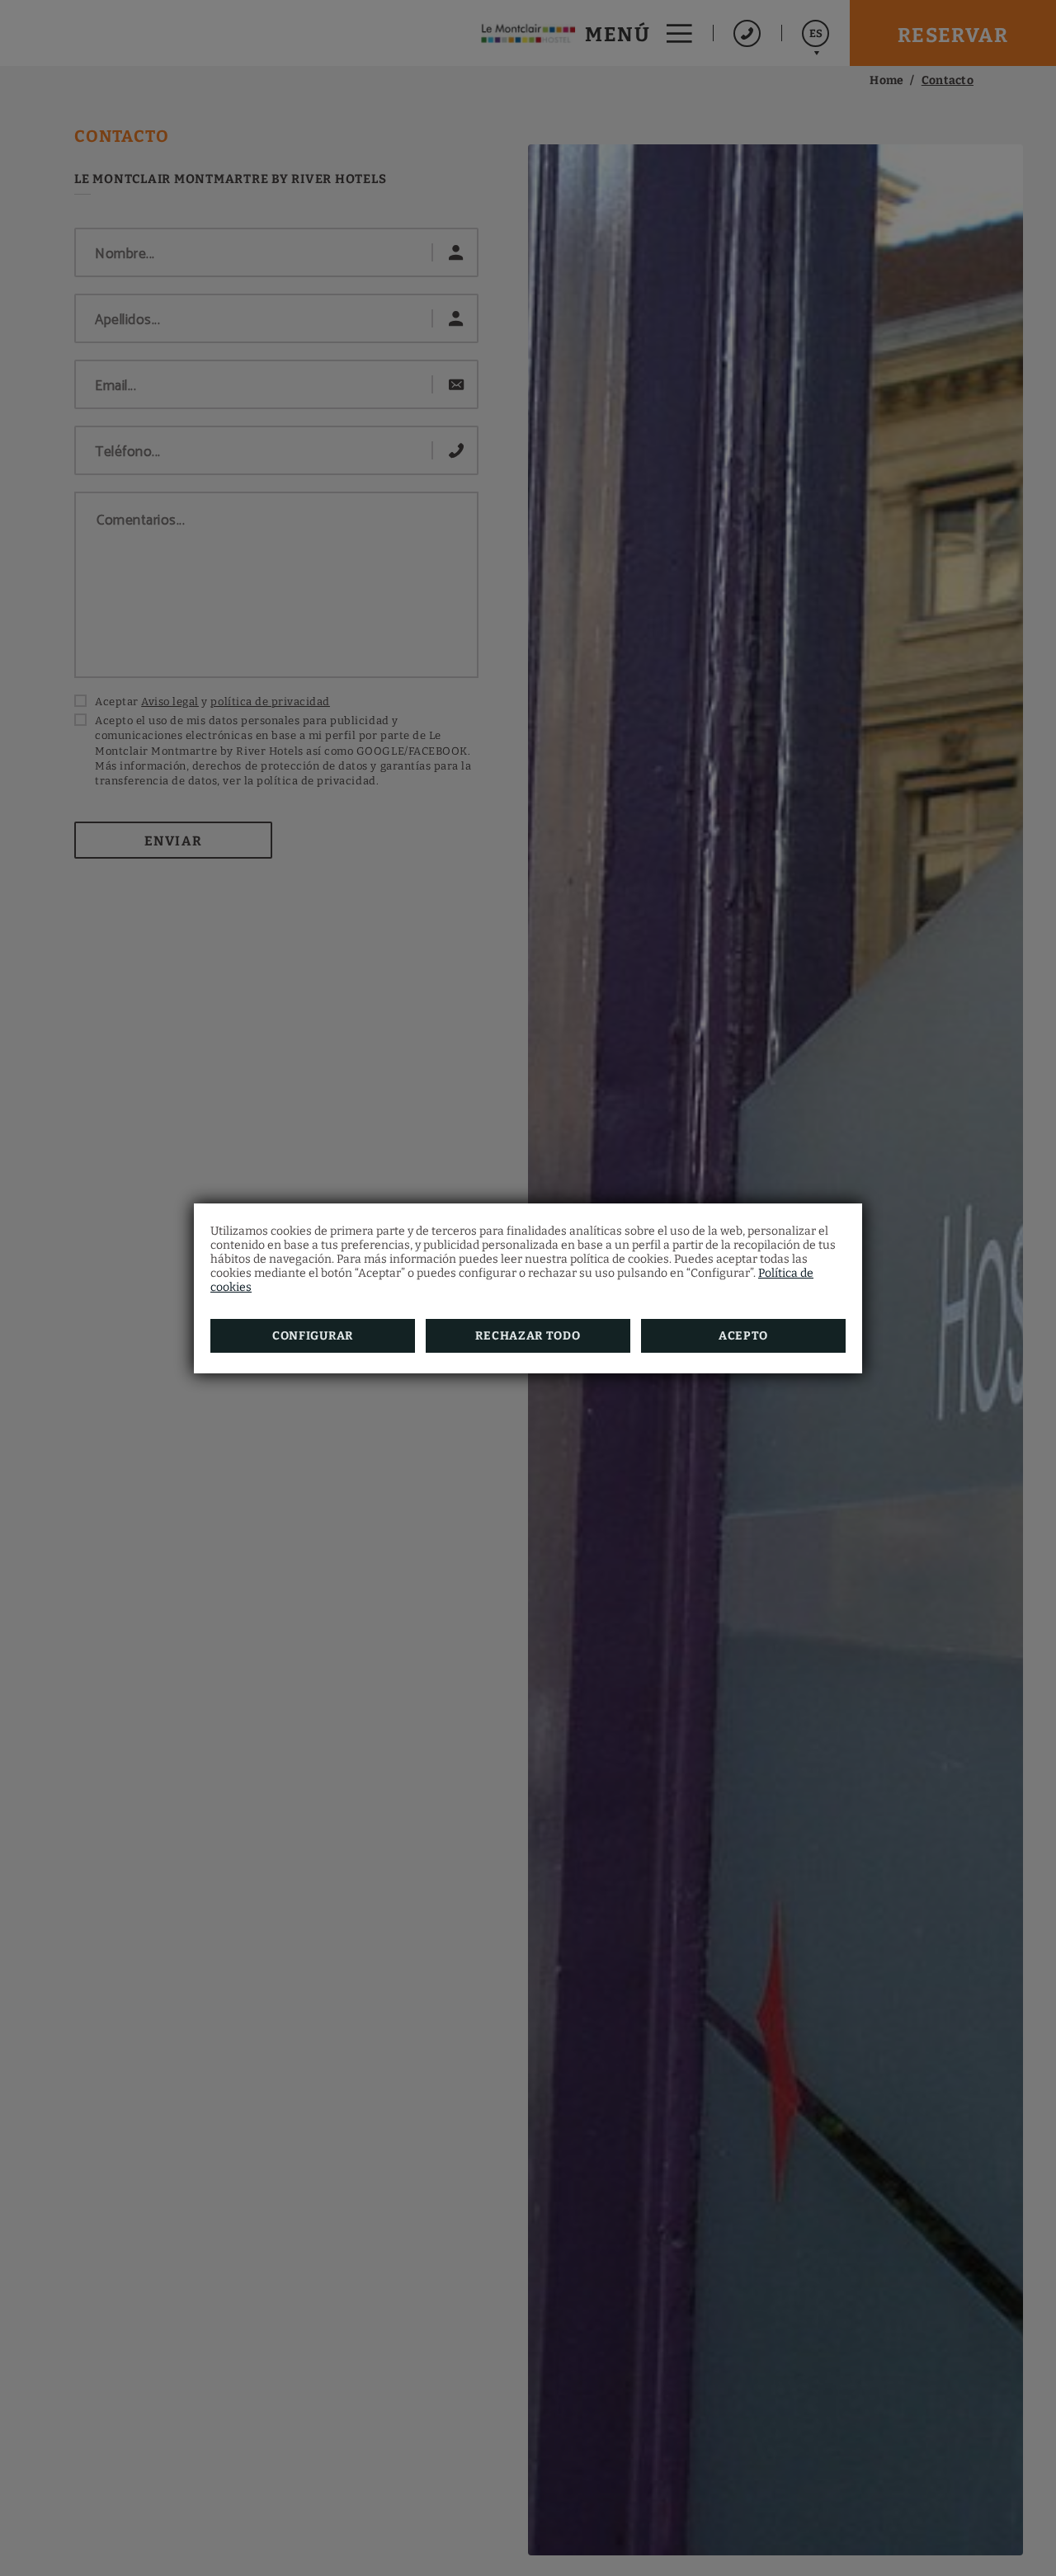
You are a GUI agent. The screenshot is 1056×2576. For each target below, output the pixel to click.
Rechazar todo (528, 1336)
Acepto (743, 1336)
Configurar (313, 1336)
